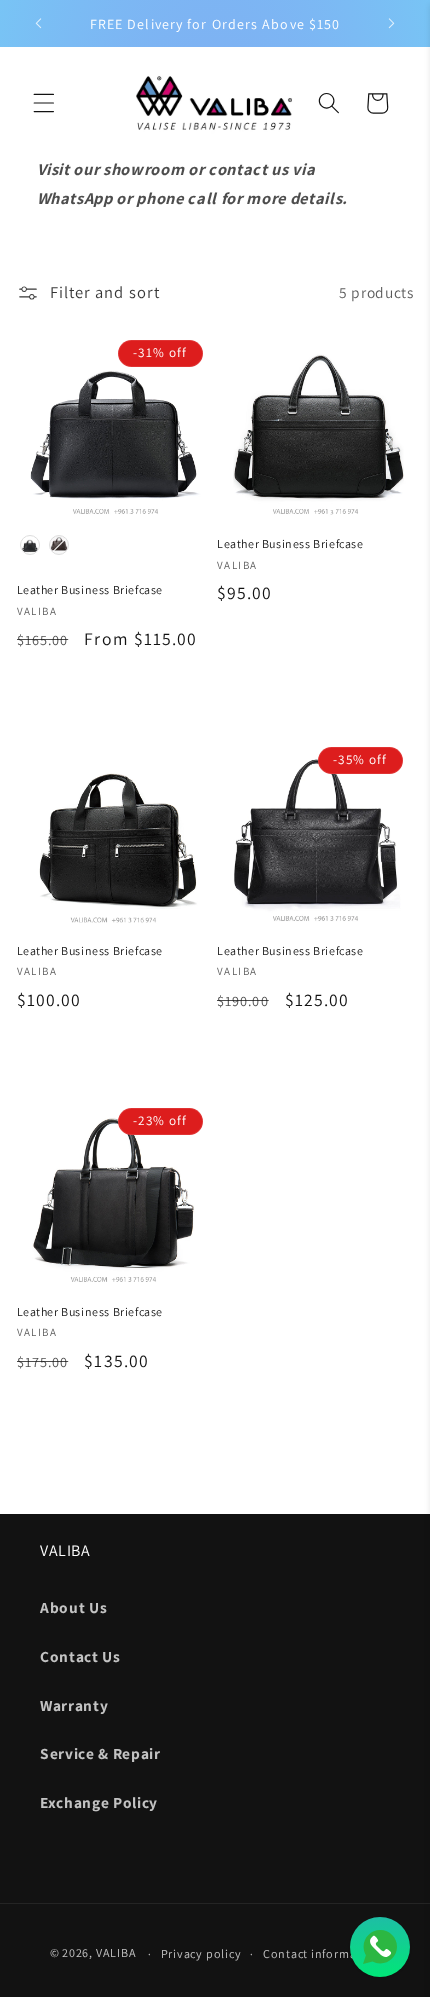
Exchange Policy (99, 1802)
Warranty (74, 1705)
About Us (73, 1607)
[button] (44, 103)
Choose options (114, 691)
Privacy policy (201, 1953)
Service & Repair (100, 1753)
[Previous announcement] (39, 24)
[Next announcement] (392, 24)
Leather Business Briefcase (90, 589)
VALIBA (116, 1953)
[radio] (30, 545)
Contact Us (80, 1656)
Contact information (322, 1953)
